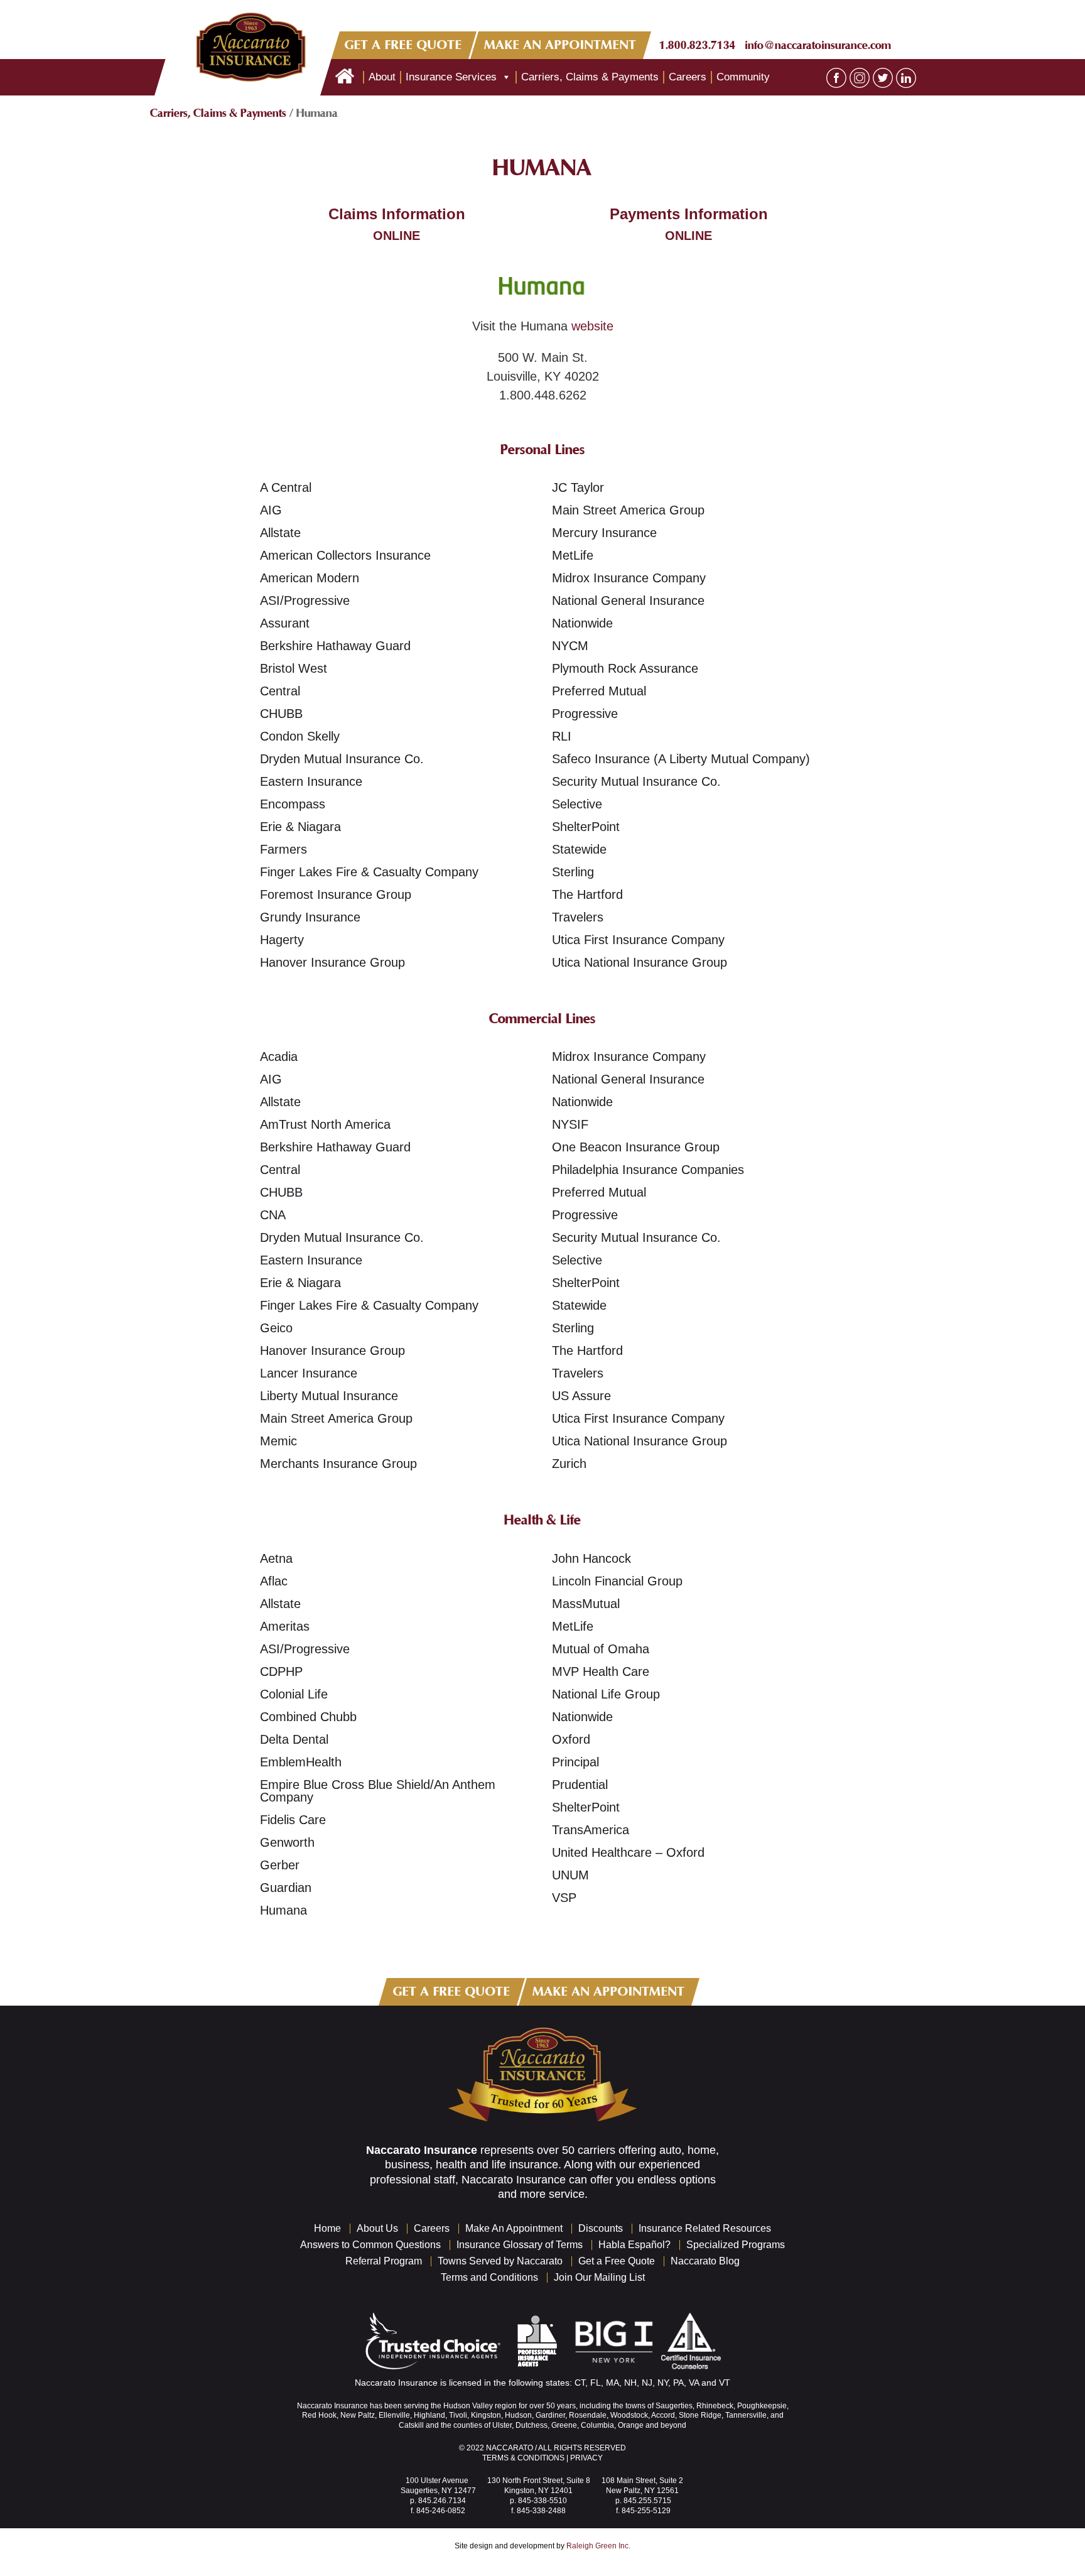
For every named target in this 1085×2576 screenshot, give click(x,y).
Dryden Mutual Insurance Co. (342, 759)
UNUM (570, 1875)
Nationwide (582, 623)
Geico (276, 1328)
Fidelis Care (293, 1820)
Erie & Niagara (300, 827)
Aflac (274, 1581)
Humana (283, 1910)
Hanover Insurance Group (332, 962)
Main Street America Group (628, 510)
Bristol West (294, 668)
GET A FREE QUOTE (403, 45)
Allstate (280, 533)
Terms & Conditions (523, 2458)
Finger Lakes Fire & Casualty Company (369, 872)
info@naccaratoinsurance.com (818, 45)
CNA (273, 1215)
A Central (286, 487)
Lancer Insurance (309, 1373)
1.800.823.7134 (698, 45)
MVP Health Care (601, 1671)
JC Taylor (578, 487)
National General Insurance (628, 601)
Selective (577, 804)
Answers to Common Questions (370, 2245)
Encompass (293, 804)
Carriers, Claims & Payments (590, 77)
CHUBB (281, 714)
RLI (562, 736)
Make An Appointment (514, 2228)
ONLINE (397, 236)
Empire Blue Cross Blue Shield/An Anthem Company (378, 1791)
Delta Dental (294, 1739)
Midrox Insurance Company (629, 578)
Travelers (578, 917)
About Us (377, 2228)
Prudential (580, 1785)
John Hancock (591, 1558)
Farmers (283, 849)
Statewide (579, 849)
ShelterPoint (586, 827)
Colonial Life (294, 1694)
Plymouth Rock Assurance (625, 668)
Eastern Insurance (311, 781)
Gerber (280, 1865)
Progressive (585, 714)
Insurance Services (451, 77)
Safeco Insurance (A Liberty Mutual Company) (681, 759)
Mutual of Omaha (601, 1649)
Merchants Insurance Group (338, 1464)
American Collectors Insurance (345, 555)
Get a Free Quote (617, 2261)
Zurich (569, 1464)
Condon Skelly (300, 736)
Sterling (573, 872)
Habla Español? (634, 2245)
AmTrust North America (325, 1124)
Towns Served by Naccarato (500, 2261)
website (592, 326)
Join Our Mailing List (599, 2277)
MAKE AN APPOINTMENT (561, 45)
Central (280, 691)
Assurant (285, 623)
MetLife (573, 555)
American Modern (310, 578)
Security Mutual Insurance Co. (636, 781)
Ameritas (285, 1626)
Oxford (571, 1739)
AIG (271, 510)
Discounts (601, 2228)
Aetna (276, 1558)
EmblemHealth (301, 1762)
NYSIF (570, 1124)
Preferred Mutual (599, 691)
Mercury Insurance (604, 533)
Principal (575, 1762)
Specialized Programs (736, 2245)
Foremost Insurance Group (336, 894)
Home (327, 2228)
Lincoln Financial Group (617, 1581)
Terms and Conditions (489, 2277)
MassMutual (586, 1604)
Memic (278, 1441)
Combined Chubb (308, 1717)
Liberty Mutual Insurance (329, 1396)
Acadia (279, 1057)
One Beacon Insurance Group (636, 1147)
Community (743, 77)
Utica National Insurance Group (640, 962)
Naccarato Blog (705, 2261)
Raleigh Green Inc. (598, 2546)
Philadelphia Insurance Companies (648, 1170)
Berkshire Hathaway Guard (335, 646)
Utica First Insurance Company (638, 940)
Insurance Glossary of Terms (520, 2245)
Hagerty (282, 940)
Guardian (286, 1888)
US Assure (581, 1396)
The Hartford (587, 894)
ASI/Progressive (305, 601)
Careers (688, 77)
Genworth (287, 1842)
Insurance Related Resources (705, 2228)
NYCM (570, 646)
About (382, 77)
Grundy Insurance (310, 917)
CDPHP (281, 1671)
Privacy (586, 2458)
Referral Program (384, 2261)
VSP (564, 1898)
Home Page (345, 77)
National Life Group (606, 1694)
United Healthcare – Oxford (628, 1852)
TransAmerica (591, 1830)
